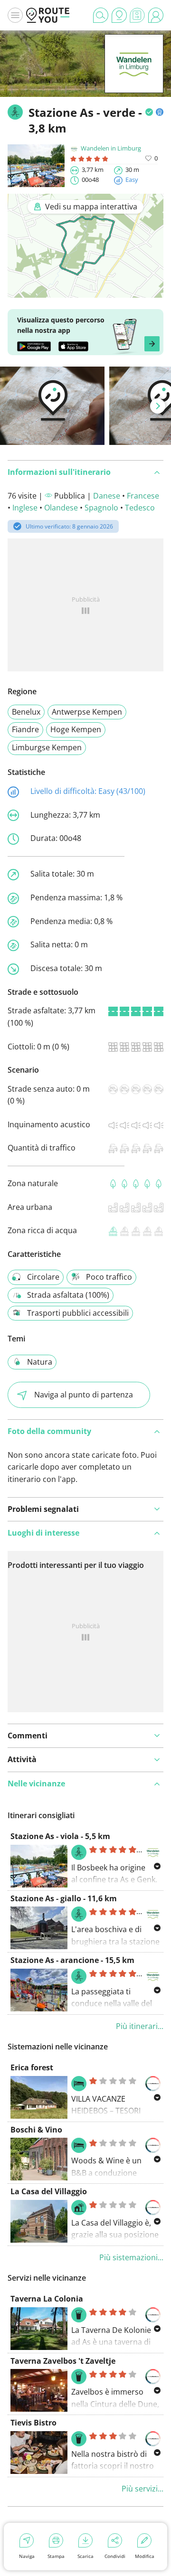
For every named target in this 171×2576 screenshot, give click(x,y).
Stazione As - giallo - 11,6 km (64, 1898)
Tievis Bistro (33, 2423)
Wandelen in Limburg (111, 148)
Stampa (56, 2556)
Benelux (26, 712)
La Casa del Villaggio (49, 2191)
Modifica (145, 2556)
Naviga (27, 2556)
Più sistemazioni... (131, 2257)
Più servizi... (142, 2489)
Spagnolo (101, 508)
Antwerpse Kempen (87, 712)
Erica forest (32, 2067)
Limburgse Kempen (47, 747)
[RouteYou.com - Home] (48, 15)
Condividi (115, 2556)
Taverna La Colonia (47, 2299)
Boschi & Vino (36, 2130)
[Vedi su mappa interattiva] (85, 291)
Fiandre (25, 729)
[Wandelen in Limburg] (134, 78)
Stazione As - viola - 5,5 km (60, 1836)
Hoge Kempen (76, 729)
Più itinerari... (140, 2026)
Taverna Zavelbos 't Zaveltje (63, 2361)
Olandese (61, 508)
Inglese (25, 508)
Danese (107, 496)
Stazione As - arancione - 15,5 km (72, 1960)
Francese (143, 496)
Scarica (85, 2556)
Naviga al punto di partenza (84, 1395)
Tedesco (140, 508)
